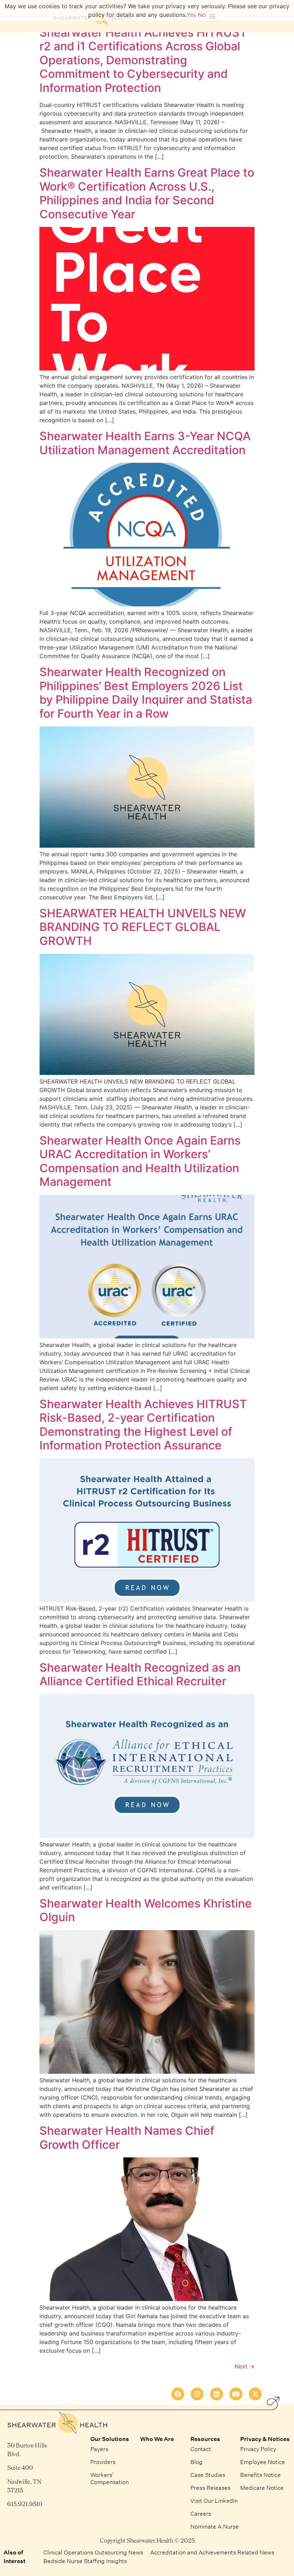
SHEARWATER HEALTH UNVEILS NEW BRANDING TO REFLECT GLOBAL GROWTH (143, 927)
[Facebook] (178, 2394)
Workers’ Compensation (110, 2478)
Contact (201, 2449)
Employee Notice (263, 2462)
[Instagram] (197, 2394)
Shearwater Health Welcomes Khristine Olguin (146, 1910)
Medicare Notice (262, 2488)
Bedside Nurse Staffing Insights (85, 2561)
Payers (99, 2449)
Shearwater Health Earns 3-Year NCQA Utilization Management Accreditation (145, 443)
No (202, 15)
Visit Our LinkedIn (214, 2500)
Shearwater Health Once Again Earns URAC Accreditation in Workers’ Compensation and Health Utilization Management (140, 1161)
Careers (201, 2513)
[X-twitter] (255, 2394)
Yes (191, 15)
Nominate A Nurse (215, 2526)
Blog (196, 2462)
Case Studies (208, 2475)
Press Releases (210, 2488)
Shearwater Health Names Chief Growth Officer (127, 2137)
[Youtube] (236, 2394)
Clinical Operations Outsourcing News (93, 2552)
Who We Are (157, 2439)
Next (245, 2366)
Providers (103, 2462)
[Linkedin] (217, 2394)
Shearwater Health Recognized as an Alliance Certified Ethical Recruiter (140, 1674)
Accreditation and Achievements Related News (212, 2552)
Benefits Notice (260, 2475)
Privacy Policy (258, 2449)
